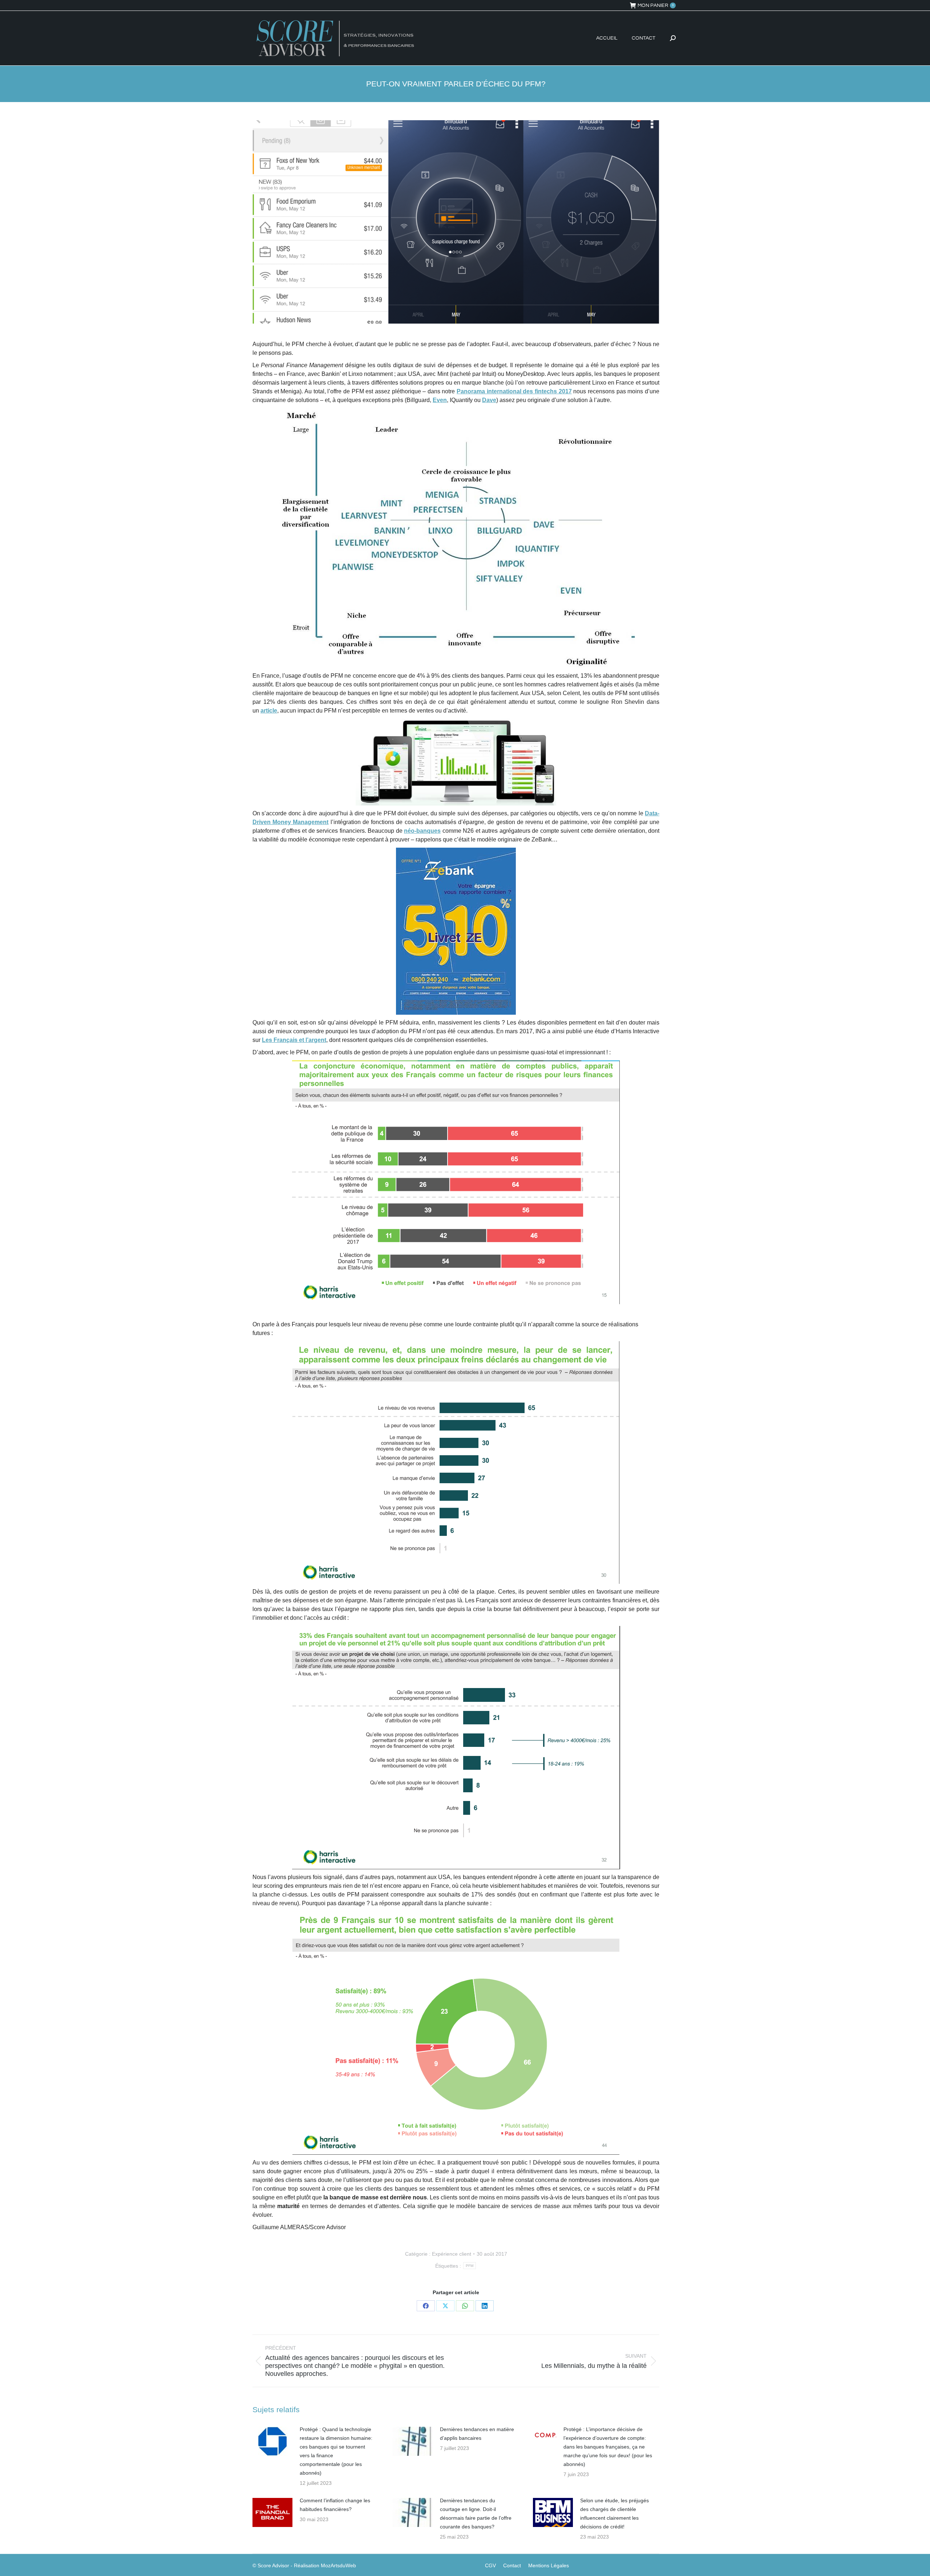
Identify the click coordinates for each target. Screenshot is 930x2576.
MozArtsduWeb (338, 2565)
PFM (470, 2266)
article (269, 711)
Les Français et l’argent (294, 1040)
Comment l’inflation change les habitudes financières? (335, 2505)
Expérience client (452, 2254)
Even (440, 400)
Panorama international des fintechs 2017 (514, 391)
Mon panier (656, 5)
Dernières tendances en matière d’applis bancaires (477, 2434)
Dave (489, 400)
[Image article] (272, 2441)
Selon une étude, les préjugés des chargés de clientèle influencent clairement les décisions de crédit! (614, 2514)
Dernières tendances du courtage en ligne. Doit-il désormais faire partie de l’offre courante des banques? (476, 2514)
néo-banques (422, 831)
